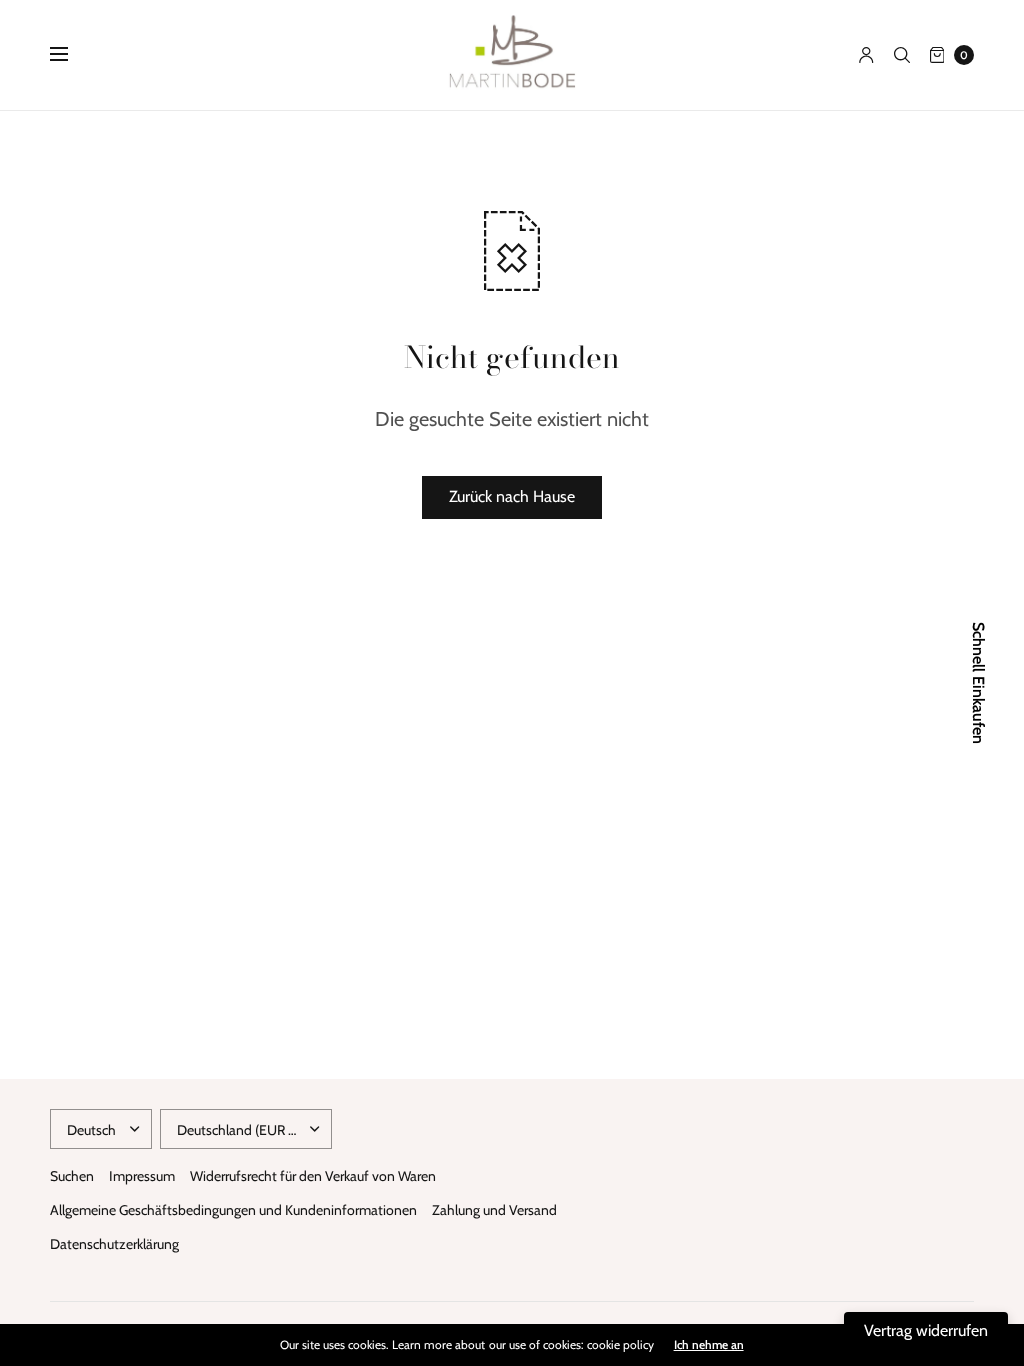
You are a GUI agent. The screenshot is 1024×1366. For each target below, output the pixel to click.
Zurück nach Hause (512, 496)
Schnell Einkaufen (978, 683)
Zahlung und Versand (494, 1210)
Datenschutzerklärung (114, 1244)
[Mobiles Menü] (72, 55)
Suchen (72, 1176)
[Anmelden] (866, 55)
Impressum (142, 1176)
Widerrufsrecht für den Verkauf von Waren (313, 1176)
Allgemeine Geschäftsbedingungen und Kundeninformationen (233, 1210)
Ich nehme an (709, 1345)
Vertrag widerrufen (926, 1330)
